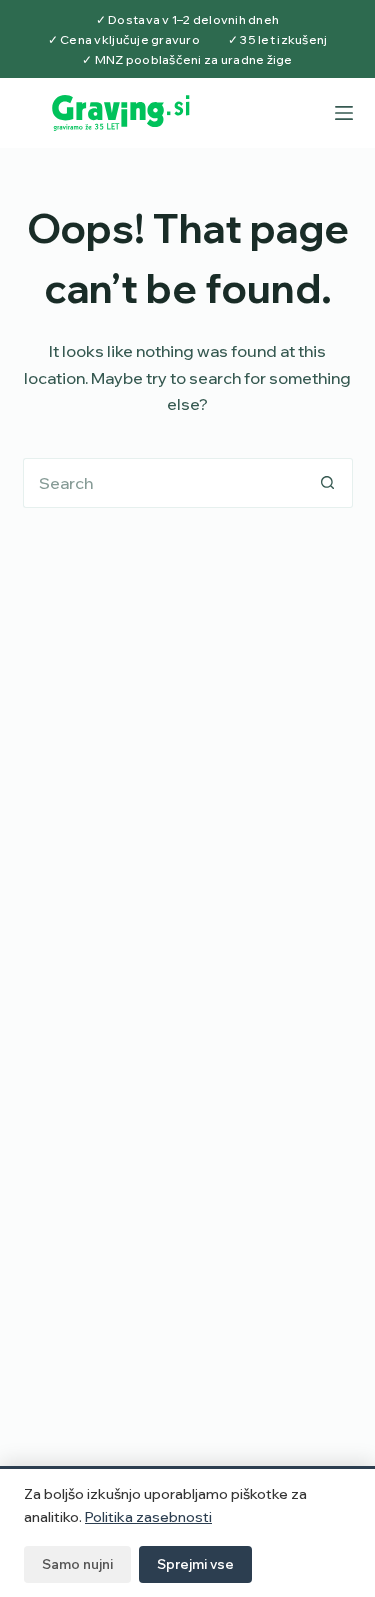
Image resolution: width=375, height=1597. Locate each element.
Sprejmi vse (195, 1564)
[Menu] (344, 113)
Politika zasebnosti (148, 1517)
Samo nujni (77, 1564)
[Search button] (328, 483)
